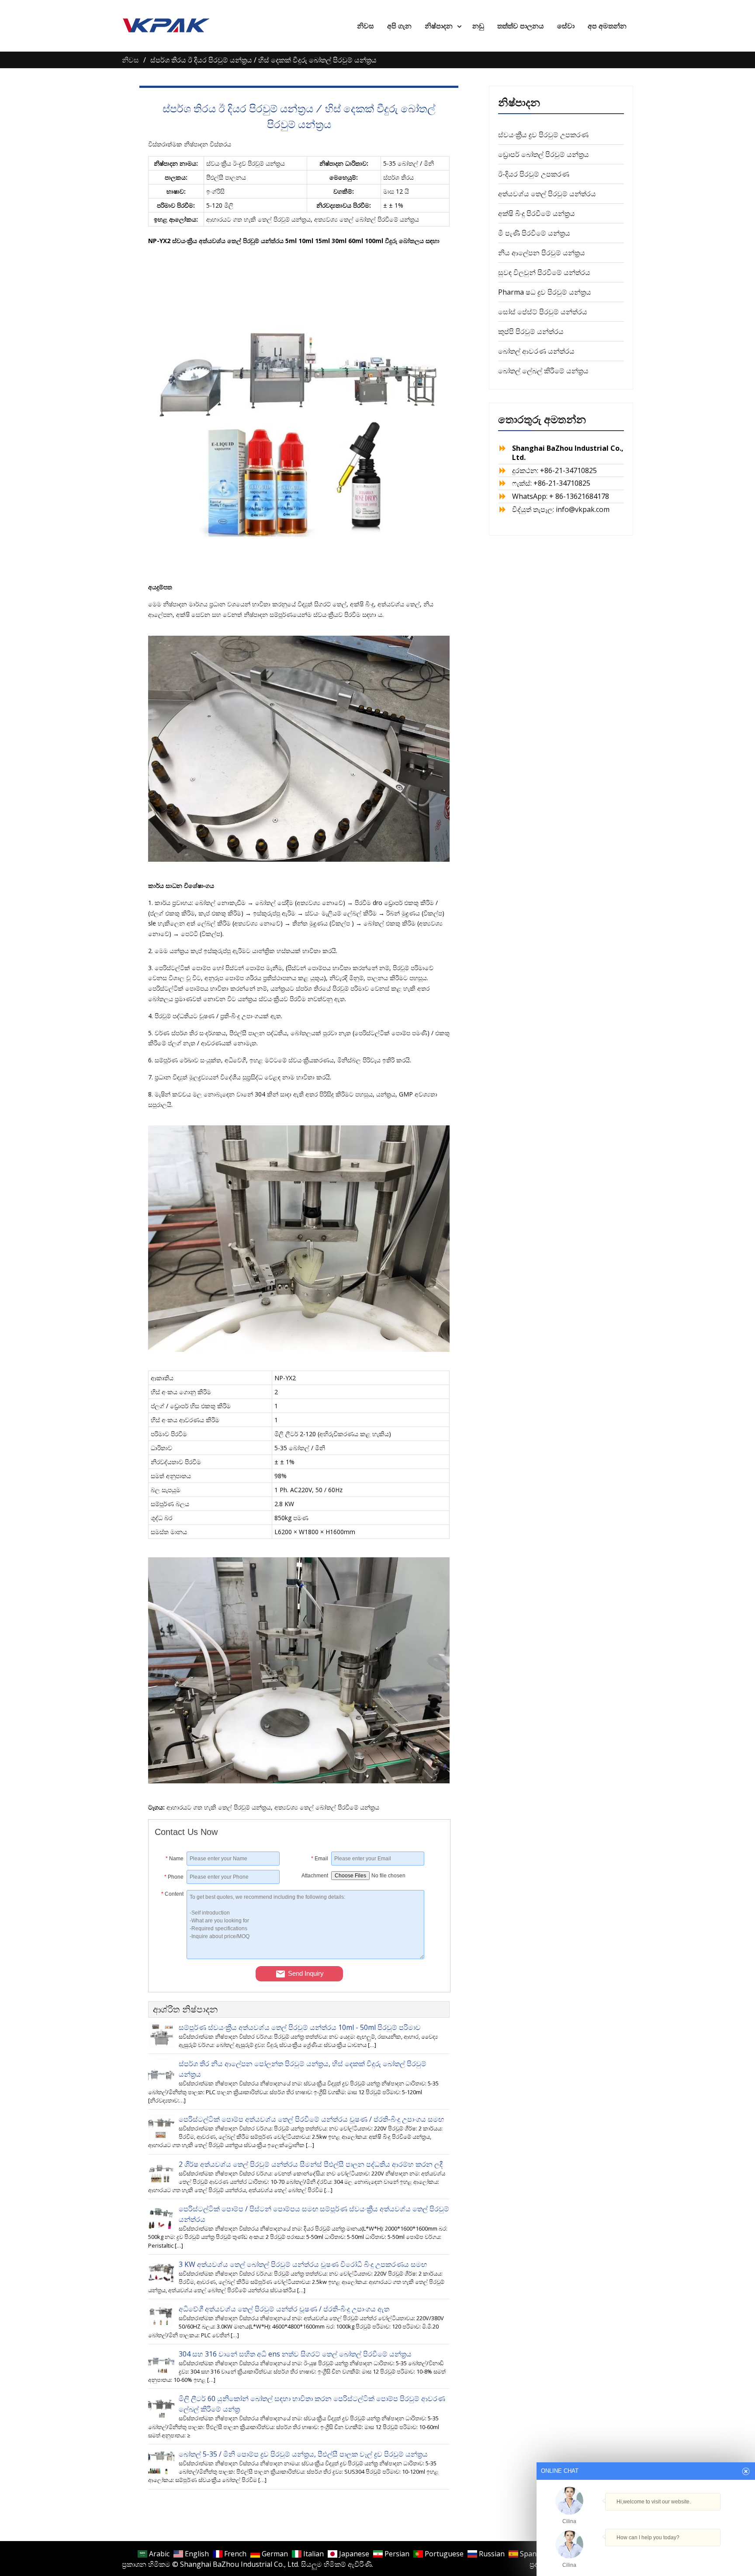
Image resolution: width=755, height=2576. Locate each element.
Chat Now (646, 2553)
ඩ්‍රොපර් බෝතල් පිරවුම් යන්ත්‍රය (544, 154)
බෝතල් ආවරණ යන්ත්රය (536, 351)
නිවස (365, 26)
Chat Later (688, 2555)
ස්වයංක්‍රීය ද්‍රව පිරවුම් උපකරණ (543, 135)
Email (320, 1859)
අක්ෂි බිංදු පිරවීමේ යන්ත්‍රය (537, 213)
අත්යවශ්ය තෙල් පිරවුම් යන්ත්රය (547, 194)
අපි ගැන (399, 26)
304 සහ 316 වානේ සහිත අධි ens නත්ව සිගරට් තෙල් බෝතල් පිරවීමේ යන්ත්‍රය (295, 2354)
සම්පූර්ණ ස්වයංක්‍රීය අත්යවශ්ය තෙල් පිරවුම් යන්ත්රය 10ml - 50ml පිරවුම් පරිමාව (300, 2027)
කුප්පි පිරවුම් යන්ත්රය (531, 331)
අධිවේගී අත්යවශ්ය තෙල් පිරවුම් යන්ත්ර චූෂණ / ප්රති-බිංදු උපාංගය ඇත (284, 2309)
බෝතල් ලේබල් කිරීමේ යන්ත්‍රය (543, 371)
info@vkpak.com (583, 509)
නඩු (478, 26)
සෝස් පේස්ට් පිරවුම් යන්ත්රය (543, 312)
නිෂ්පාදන (439, 26)
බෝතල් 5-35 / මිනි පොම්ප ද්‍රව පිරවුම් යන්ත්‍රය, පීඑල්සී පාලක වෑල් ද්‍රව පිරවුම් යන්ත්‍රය (303, 2454)
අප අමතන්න (607, 26)
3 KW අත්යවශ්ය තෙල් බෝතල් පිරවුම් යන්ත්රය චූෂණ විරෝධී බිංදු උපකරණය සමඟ (303, 2264)
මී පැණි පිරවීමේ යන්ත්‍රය (534, 233)
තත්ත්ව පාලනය (521, 26)
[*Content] (171, 1956)
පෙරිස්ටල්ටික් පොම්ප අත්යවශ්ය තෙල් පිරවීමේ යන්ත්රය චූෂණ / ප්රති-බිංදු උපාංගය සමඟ (311, 2119)
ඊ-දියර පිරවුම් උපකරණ (534, 174)
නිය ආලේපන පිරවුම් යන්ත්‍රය (542, 253)
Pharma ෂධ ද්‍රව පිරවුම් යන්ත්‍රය (545, 292)
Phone (174, 1877)
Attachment (315, 1876)
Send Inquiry (306, 1973)
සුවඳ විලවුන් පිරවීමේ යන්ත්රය (544, 272)
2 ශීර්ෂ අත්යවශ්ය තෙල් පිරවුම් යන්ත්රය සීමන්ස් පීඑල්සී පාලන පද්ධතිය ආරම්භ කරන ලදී (311, 2164)
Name (175, 1859)
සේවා (566, 26)
